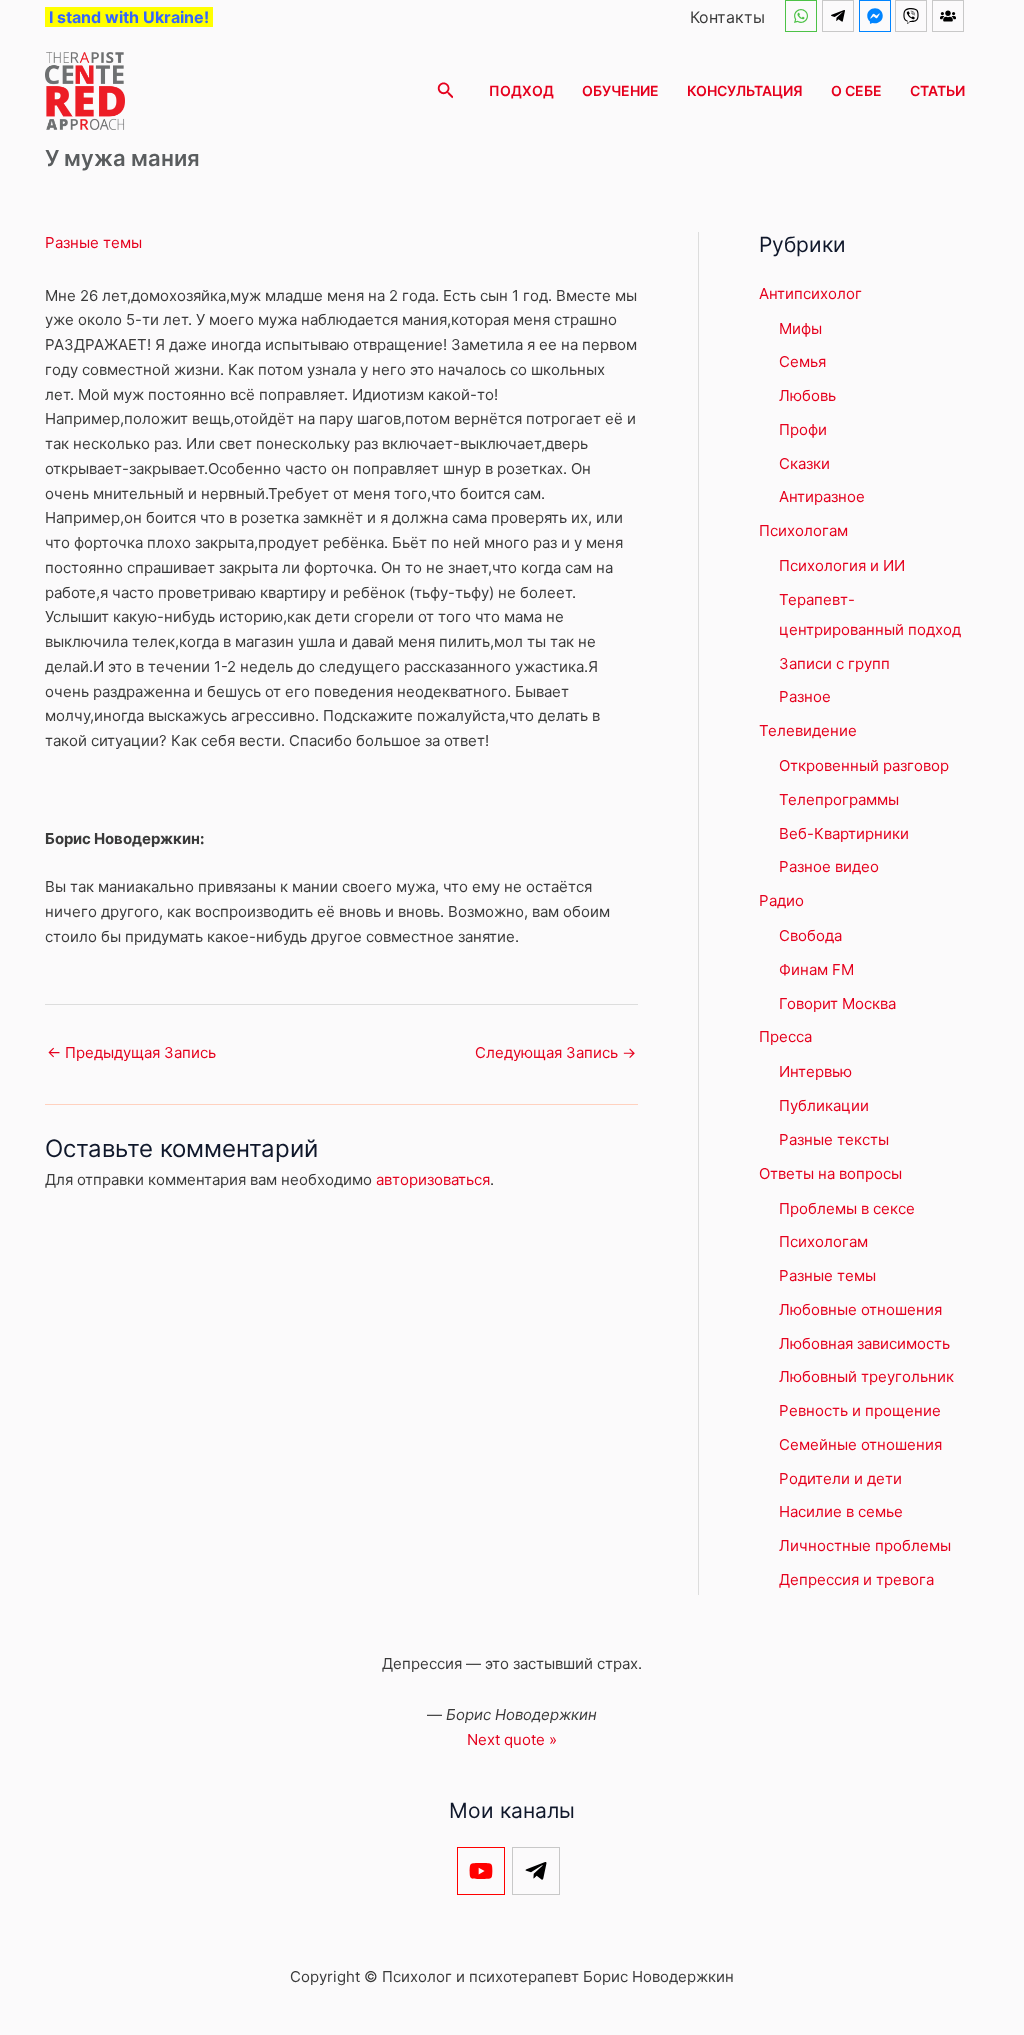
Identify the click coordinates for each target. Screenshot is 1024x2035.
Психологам (803, 530)
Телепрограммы (839, 799)
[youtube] (484, 1871)
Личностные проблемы (865, 1545)
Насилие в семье (841, 1511)
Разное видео (829, 866)
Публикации (824, 1105)
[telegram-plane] (840, 16)
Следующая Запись (555, 1052)
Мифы (800, 328)
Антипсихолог (810, 293)
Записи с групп (834, 663)
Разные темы (93, 242)
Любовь (807, 395)
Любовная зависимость (864, 1343)
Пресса (785, 1036)
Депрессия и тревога (856, 1579)
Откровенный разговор (864, 765)
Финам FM (816, 969)
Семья (802, 361)
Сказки (804, 463)
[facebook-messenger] (877, 16)
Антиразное (822, 496)
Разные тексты (834, 1139)
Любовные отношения (860, 1309)
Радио (781, 900)
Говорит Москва (837, 1003)
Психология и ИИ (842, 565)
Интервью (815, 1071)
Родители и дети (840, 1478)
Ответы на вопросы (830, 1173)
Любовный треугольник (866, 1376)
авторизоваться (433, 1179)
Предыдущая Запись (131, 1052)
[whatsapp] (803, 16)
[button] (446, 90)
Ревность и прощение (860, 1410)
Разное (805, 696)
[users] (950, 16)
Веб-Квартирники (844, 833)
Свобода (810, 935)
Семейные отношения (860, 1444)
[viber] (913, 16)
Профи (803, 429)
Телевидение (808, 730)
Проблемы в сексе (847, 1208)
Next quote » (512, 1739)
